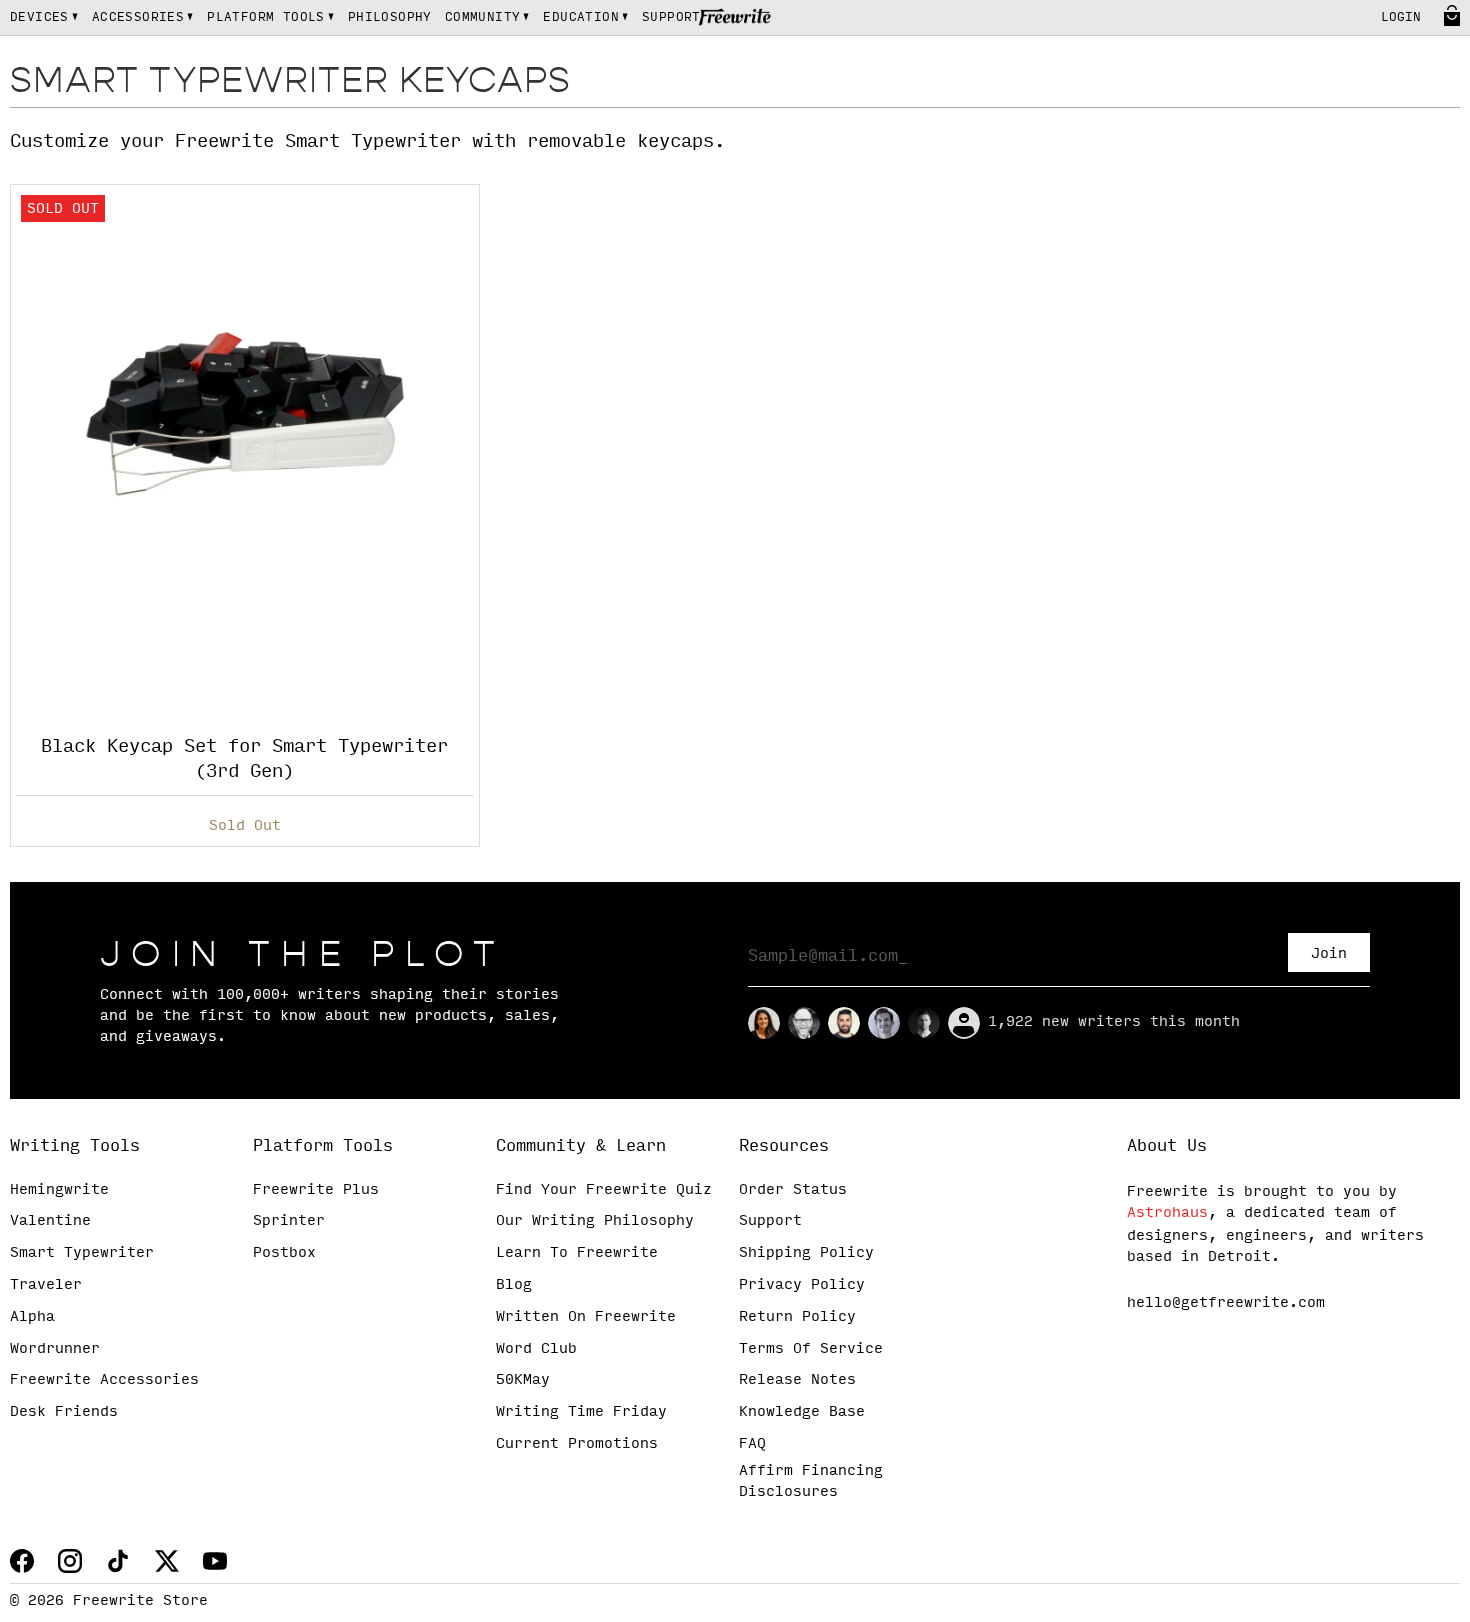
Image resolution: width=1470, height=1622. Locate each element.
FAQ (752, 1444)
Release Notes (797, 1380)
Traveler (46, 1285)
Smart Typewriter (82, 1253)
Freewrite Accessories (104, 1380)
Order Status (793, 1190)
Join (1329, 954)
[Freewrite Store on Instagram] (70, 1561)
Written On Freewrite (586, 1317)
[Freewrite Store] (735, 18)
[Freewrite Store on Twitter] (166, 1561)
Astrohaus (1167, 1213)
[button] (44, 17)
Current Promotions (577, 1444)
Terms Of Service (811, 1349)
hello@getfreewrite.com (1226, 1303)
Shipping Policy (806, 1253)
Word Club (536, 1349)
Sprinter (289, 1221)
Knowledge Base (802, 1412)
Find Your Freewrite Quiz (604, 1190)
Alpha (32, 1317)
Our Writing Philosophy (595, 1221)
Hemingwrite (59, 1190)
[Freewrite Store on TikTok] (118, 1561)
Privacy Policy (802, 1285)
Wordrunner (55, 1349)
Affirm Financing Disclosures (811, 1481)
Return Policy (797, 1317)
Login (1401, 18)
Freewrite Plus (316, 1190)
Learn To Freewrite (577, 1253)
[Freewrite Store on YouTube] (215, 1561)
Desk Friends (64, 1412)
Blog (514, 1285)
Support (770, 1221)
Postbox (284, 1253)
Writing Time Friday (581, 1412)
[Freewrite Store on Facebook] (22, 1561)
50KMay (523, 1380)
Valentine (50, 1221)
